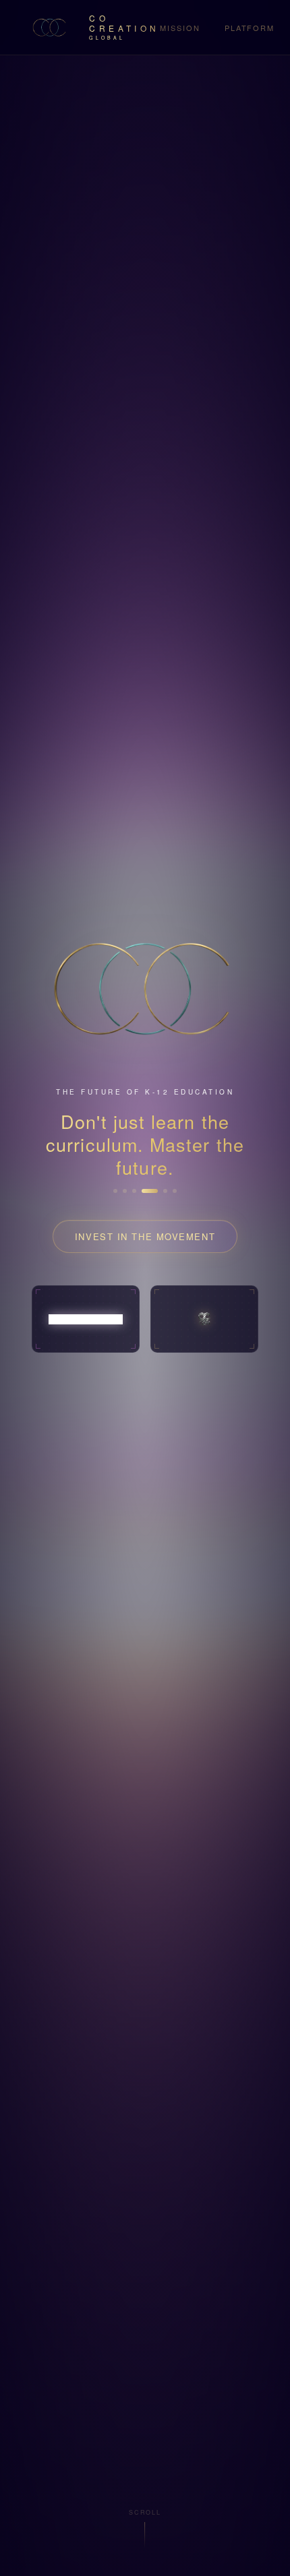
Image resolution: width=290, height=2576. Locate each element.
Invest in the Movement (145, 1236)
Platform (250, 28)
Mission (180, 28)
